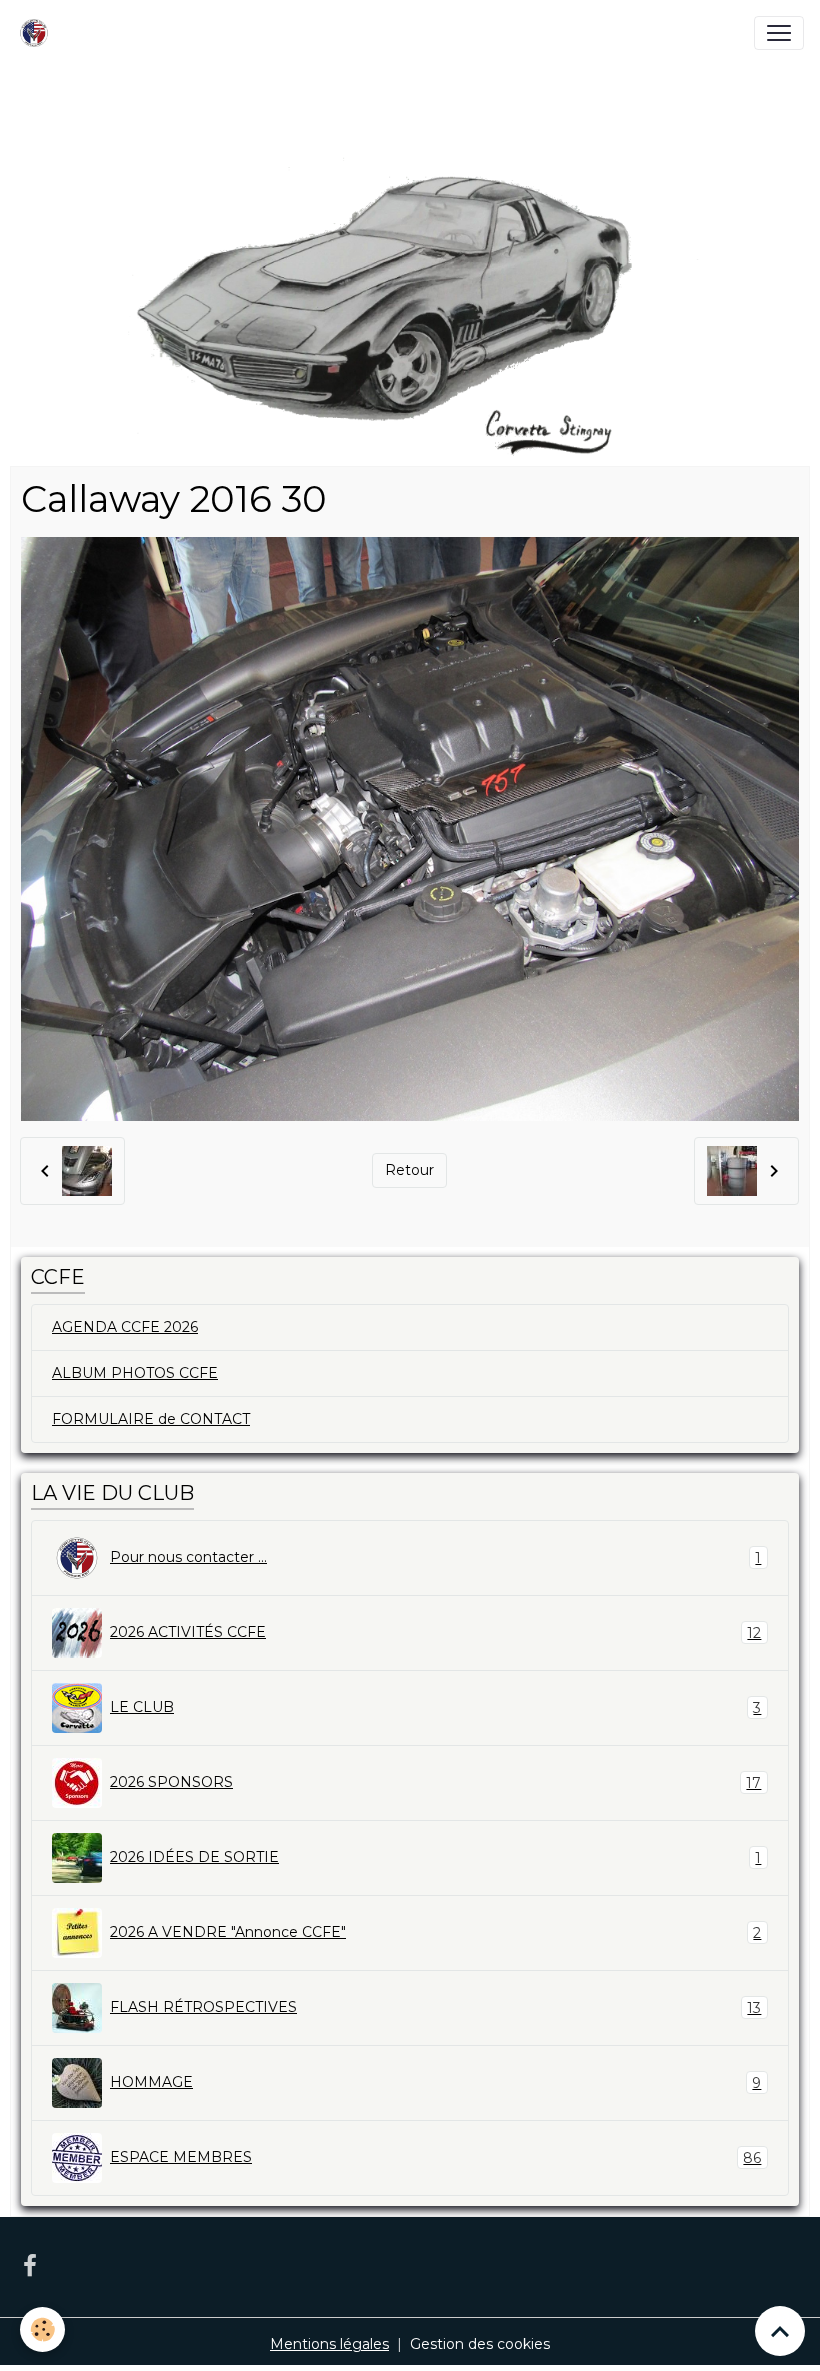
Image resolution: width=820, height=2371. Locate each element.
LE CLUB (435, 1707)
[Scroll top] (780, 2331)
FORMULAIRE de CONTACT (151, 1419)
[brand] (38, 33)
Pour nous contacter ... (435, 1557)
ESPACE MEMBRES (435, 2157)
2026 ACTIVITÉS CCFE (435, 1632)
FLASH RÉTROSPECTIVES (435, 2007)
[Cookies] (42, 2329)
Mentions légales (329, 2344)
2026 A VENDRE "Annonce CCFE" (435, 1932)
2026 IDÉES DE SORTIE (435, 1857)
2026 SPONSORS (435, 1782)
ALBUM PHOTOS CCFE (135, 1373)
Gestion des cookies (480, 2344)
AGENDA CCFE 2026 (125, 1327)
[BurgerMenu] (779, 33)
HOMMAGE (435, 2082)
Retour (409, 1170)
